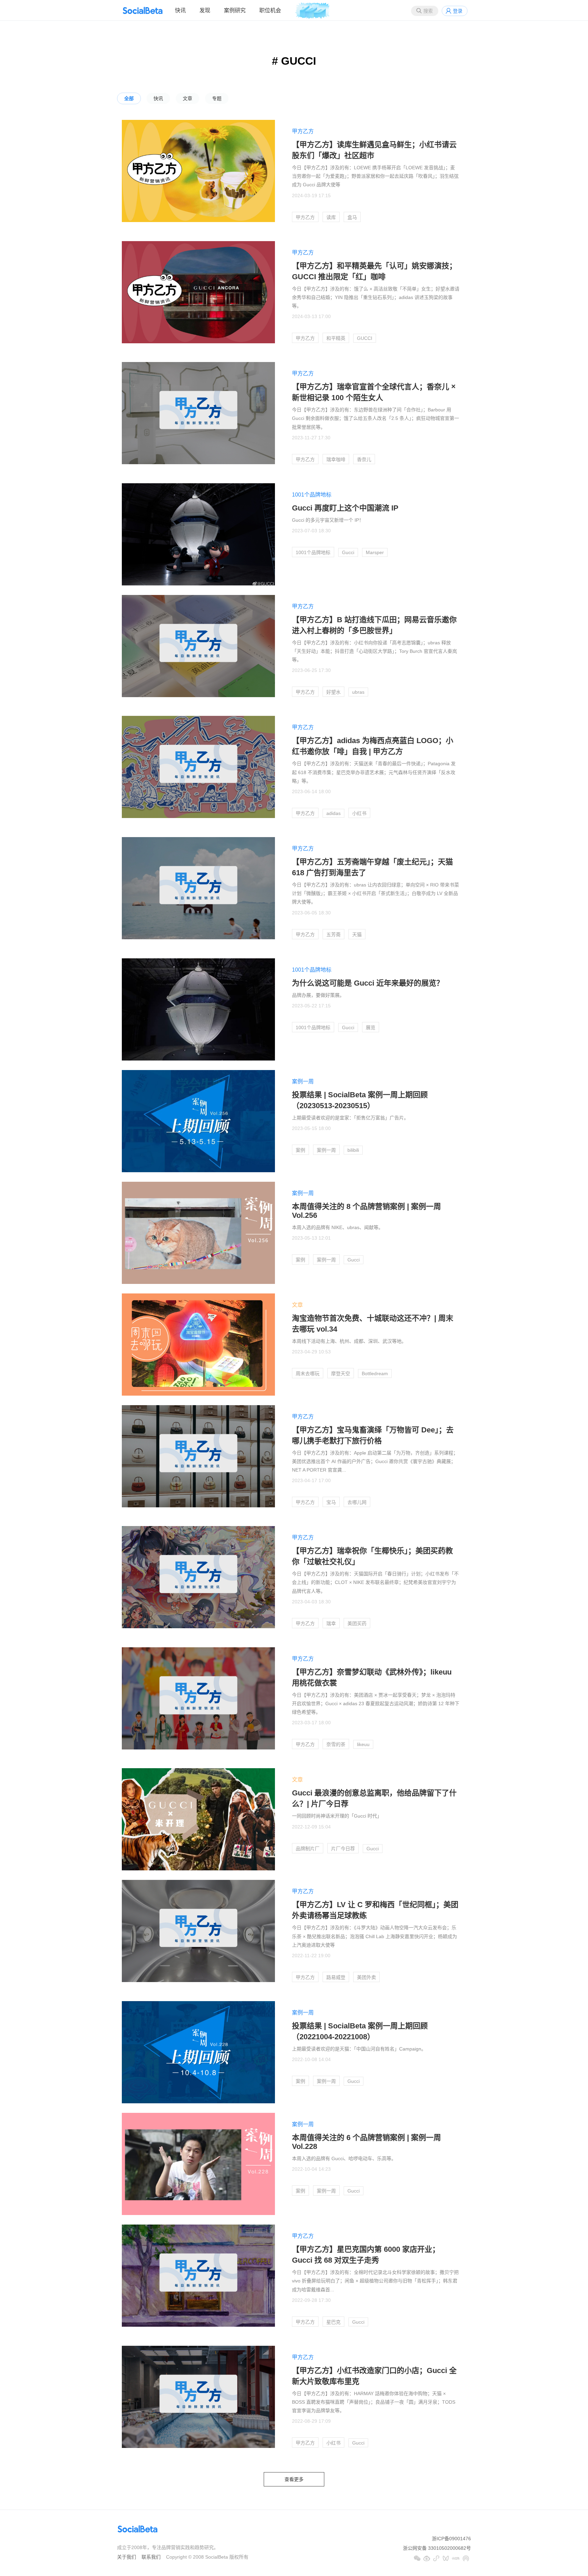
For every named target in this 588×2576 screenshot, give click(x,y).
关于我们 (127, 2557)
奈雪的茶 (336, 1744)
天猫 (357, 934)
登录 (458, 11)
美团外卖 (366, 1977)
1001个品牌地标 (312, 495)
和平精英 (336, 338)
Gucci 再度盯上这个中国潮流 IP (345, 508)
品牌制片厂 (308, 1849)
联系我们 (151, 2557)
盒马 (352, 217)
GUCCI (365, 338)
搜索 (428, 11)
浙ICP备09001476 (451, 2539)
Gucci (348, 552)
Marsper (375, 552)
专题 (217, 98)
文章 (187, 98)
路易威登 (336, 1977)
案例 (300, 1150)
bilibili (353, 1150)
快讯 (180, 10)
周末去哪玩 (308, 1373)
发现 (205, 10)
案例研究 (235, 10)
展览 (371, 1027)
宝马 (331, 1502)
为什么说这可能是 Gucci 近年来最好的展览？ (368, 983)
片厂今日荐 (343, 1849)
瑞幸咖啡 (336, 459)
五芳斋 (333, 934)
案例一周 (303, 1081)
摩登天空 (341, 1373)
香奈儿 (364, 459)
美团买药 (357, 1623)
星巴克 (333, 2322)
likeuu (363, 1744)
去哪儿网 (357, 1502)
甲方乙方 (303, 131)
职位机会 (270, 10)
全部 (129, 98)
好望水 (333, 692)
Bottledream (375, 1373)
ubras (358, 692)
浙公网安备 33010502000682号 (437, 2548)
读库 (331, 217)
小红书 (359, 813)
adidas (333, 813)
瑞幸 (331, 1623)
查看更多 (294, 2479)
